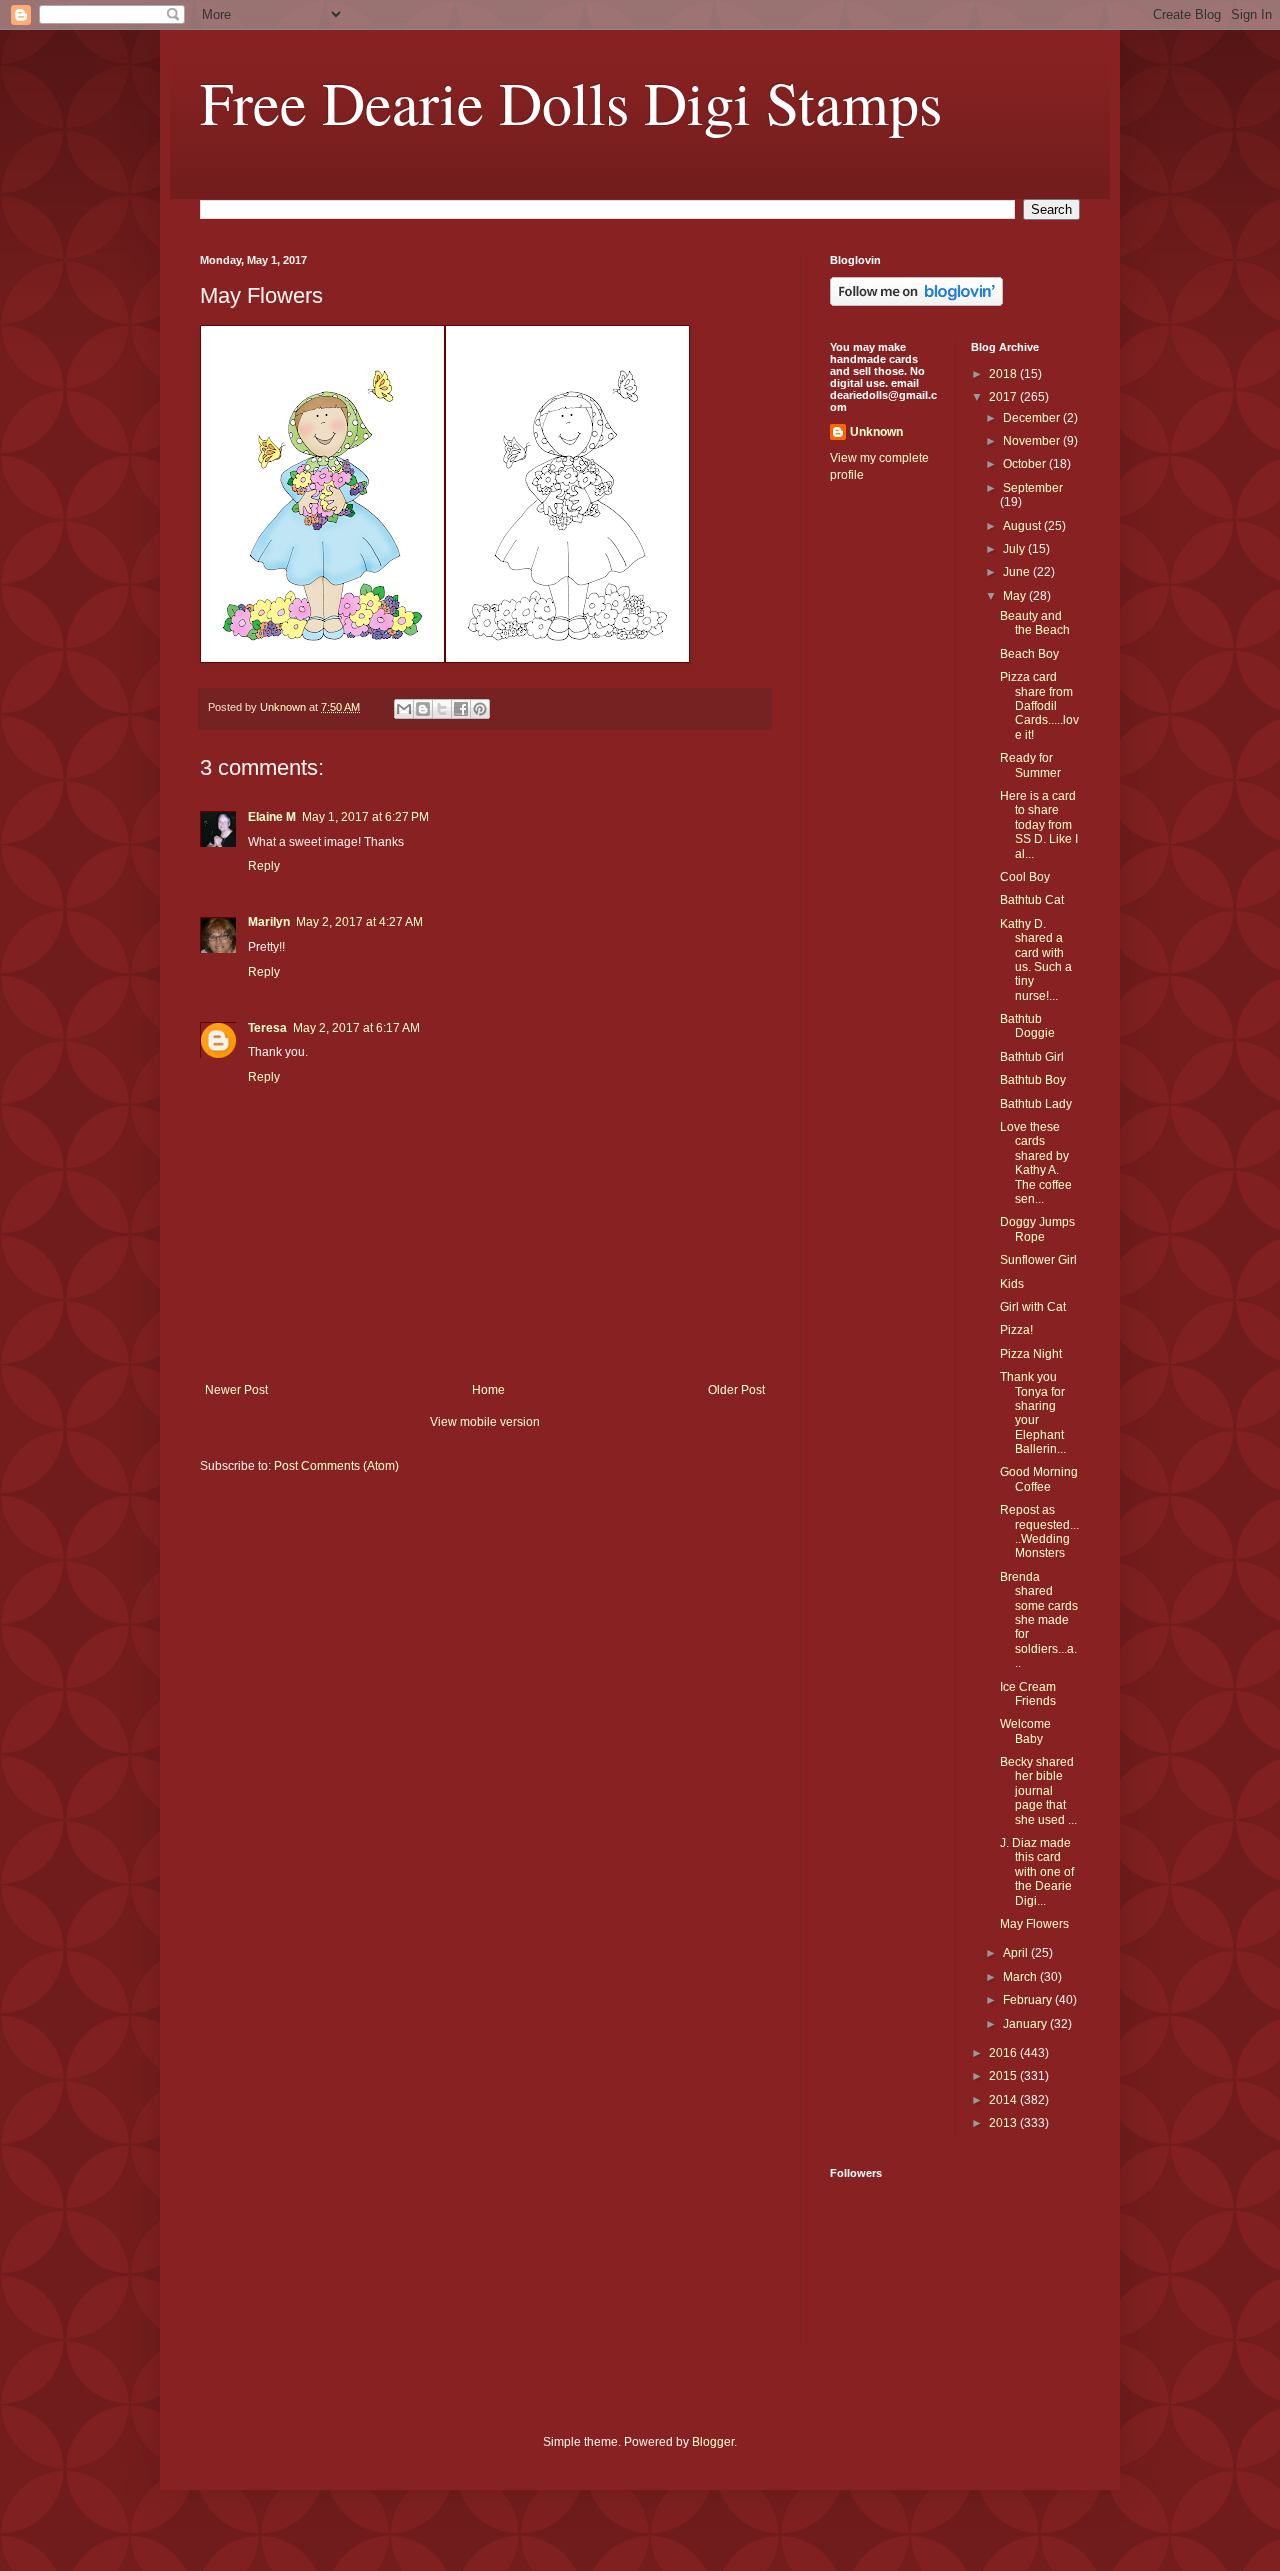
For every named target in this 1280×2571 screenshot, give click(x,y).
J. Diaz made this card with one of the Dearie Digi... (1037, 1872)
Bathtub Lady (1036, 1104)
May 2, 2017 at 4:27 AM (359, 922)
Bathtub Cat (1032, 900)
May (1016, 596)
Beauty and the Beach (1035, 623)
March (1021, 1977)
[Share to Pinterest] (480, 709)
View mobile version (485, 1422)
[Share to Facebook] (461, 709)
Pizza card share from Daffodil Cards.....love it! (1039, 706)
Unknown (876, 432)
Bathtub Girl (1032, 1057)
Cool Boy (1025, 877)
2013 (1004, 2123)
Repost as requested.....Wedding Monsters (1039, 1531)
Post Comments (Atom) (336, 1466)
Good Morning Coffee (1039, 1479)
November (1033, 441)
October (1026, 464)
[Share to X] (442, 709)
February (1029, 2000)
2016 (1004, 2053)
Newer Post (236, 1390)
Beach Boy (1029, 654)
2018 (1004, 374)
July (1015, 549)
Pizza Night (1031, 1354)
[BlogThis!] (423, 709)
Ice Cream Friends (1028, 1694)
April (1017, 1953)
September (1033, 488)
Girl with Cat (1033, 1307)
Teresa (267, 1028)
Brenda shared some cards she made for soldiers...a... (1039, 1620)
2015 (1004, 2076)
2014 (1004, 2100)
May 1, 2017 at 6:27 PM (365, 817)
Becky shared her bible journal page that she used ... (1038, 1791)
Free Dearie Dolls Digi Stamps (571, 102)
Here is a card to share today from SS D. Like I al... (1039, 825)
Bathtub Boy (1033, 1080)
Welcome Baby (1025, 1731)
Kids (1012, 1284)
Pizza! (1016, 1330)
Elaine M (272, 817)
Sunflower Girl (1038, 1260)
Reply (264, 866)
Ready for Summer (1030, 765)
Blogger (713, 2442)
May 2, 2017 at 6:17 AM (356, 1028)
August (1023, 526)
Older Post (736, 1390)
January (1026, 2024)
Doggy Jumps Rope (1037, 1229)
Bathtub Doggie (1027, 1026)
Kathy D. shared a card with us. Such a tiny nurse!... (1036, 960)
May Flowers (1034, 1924)
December (1033, 418)
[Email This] (404, 709)
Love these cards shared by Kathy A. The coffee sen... (1036, 1163)
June (1018, 572)
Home (488, 1390)
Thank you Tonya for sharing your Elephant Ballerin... (1033, 1413)
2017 (1004, 397)
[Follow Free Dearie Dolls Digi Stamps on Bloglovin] (916, 302)
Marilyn (269, 922)
